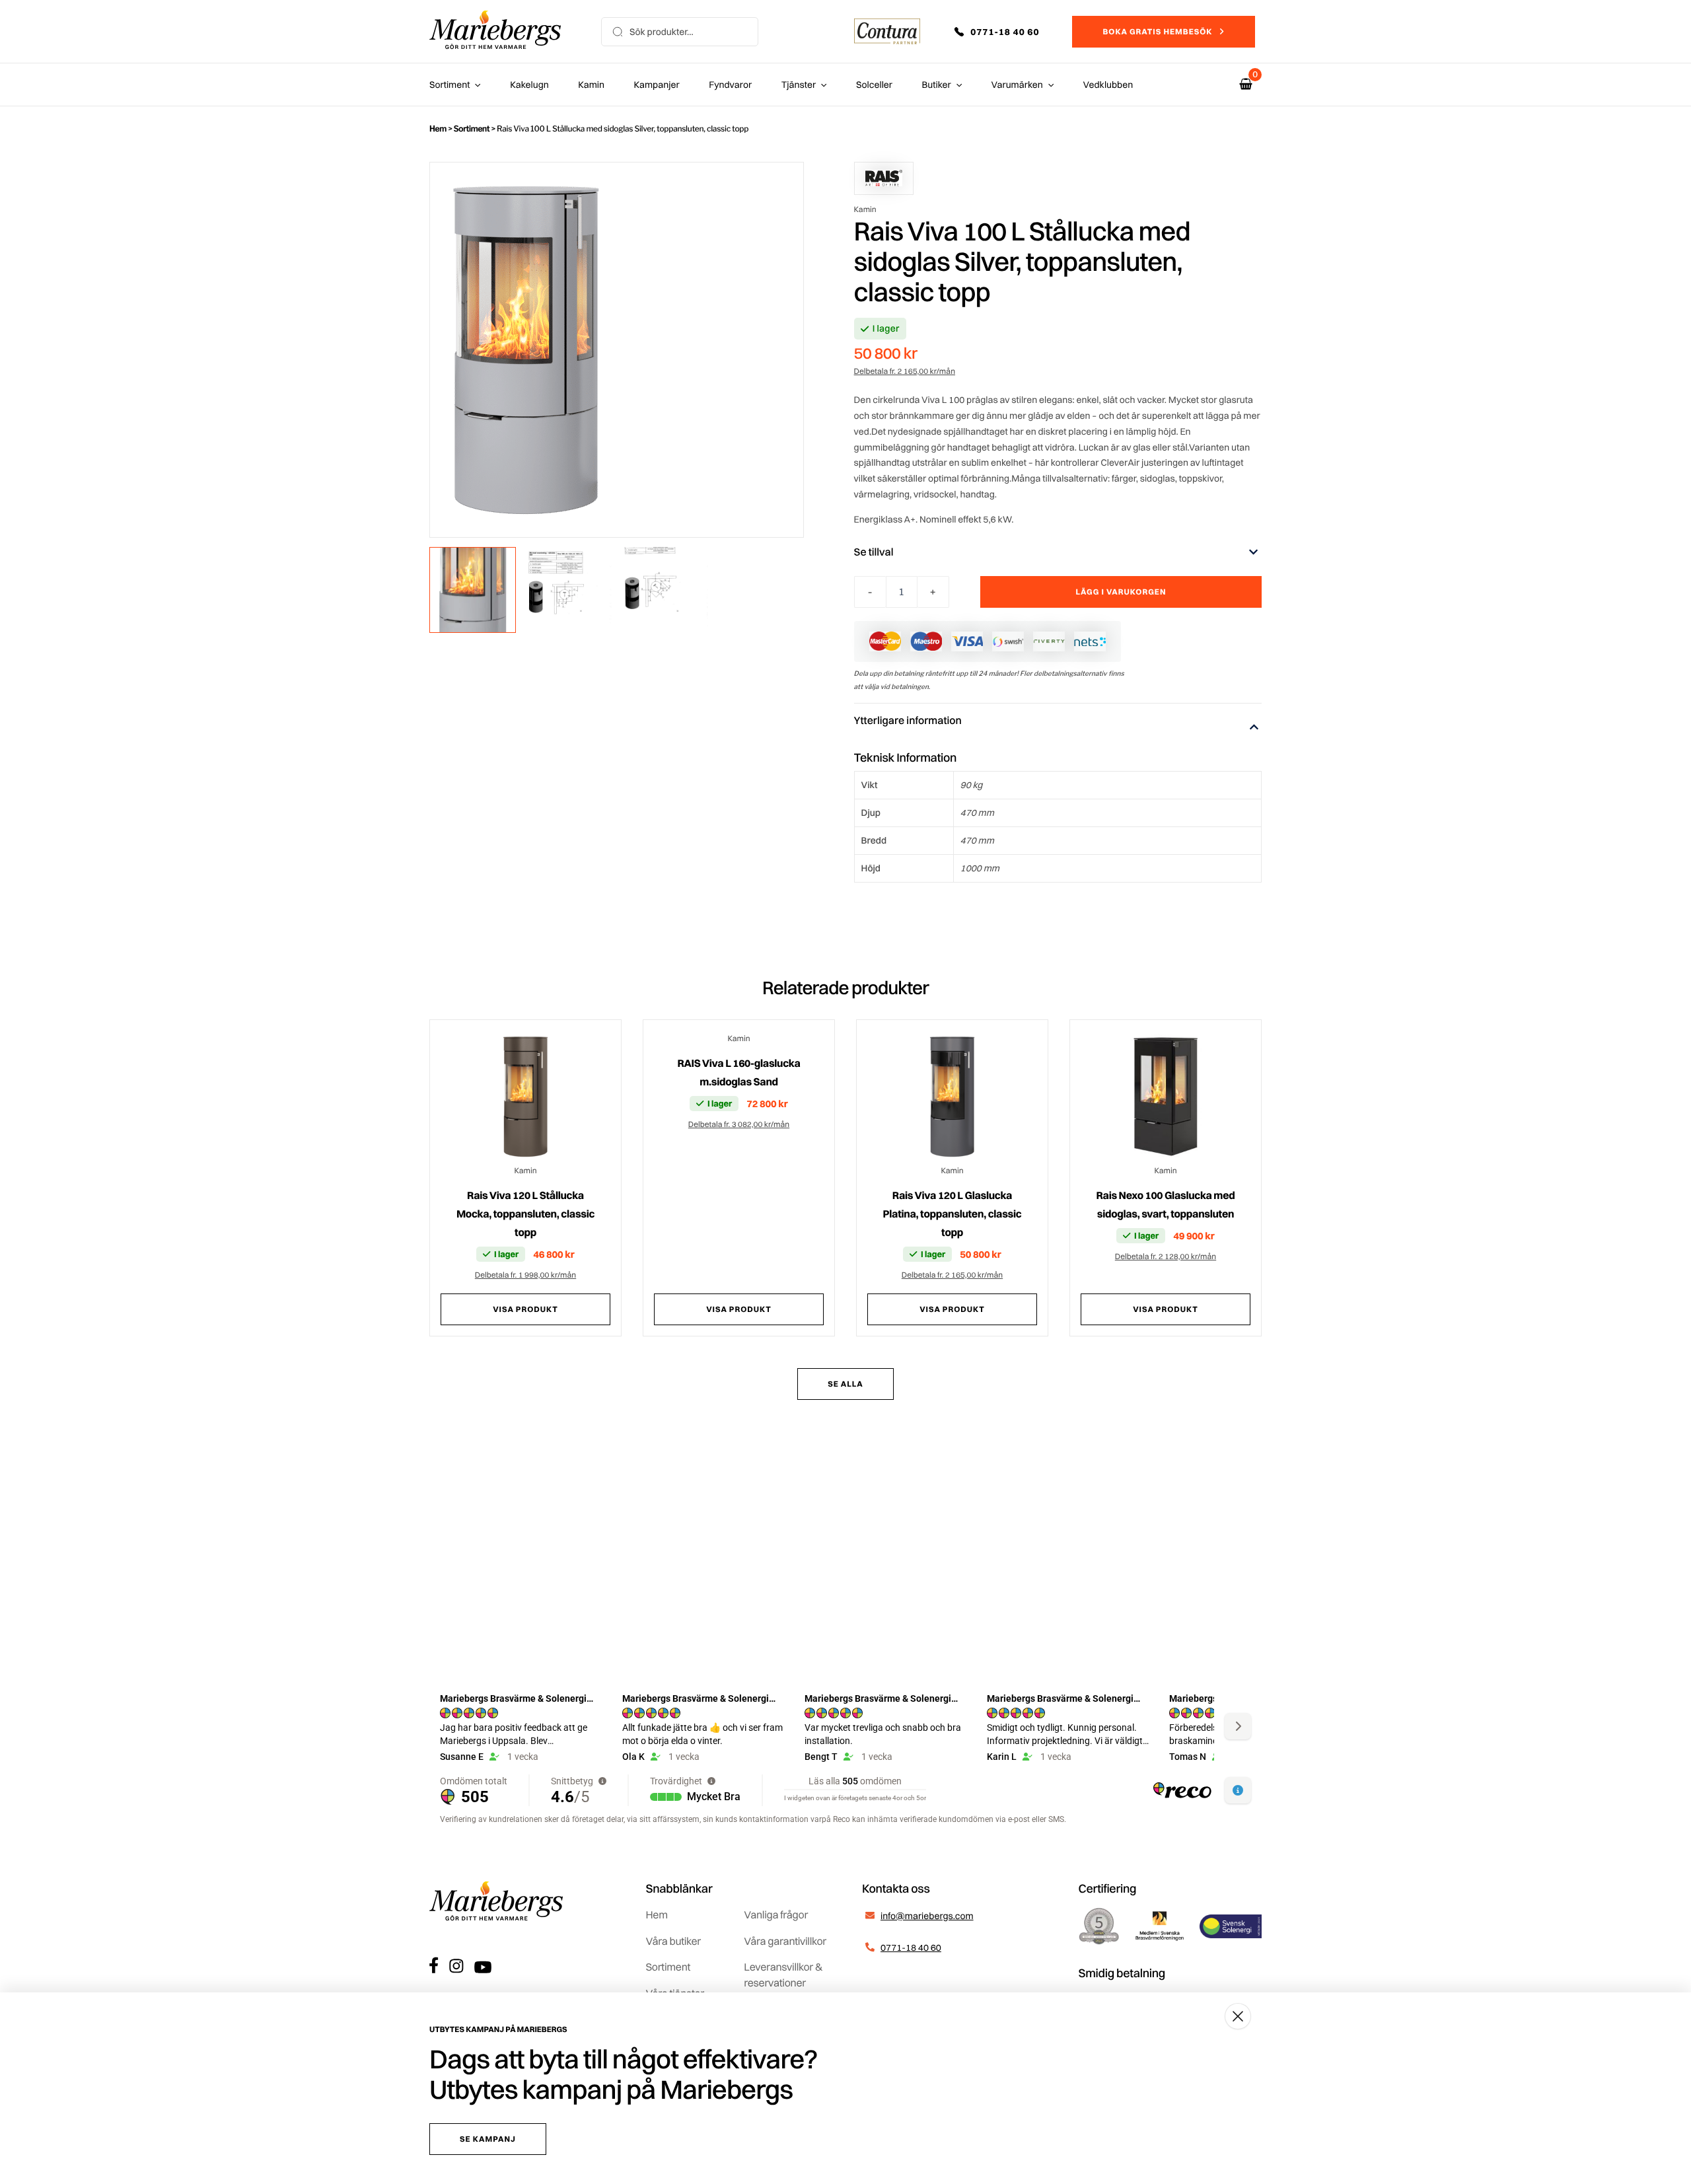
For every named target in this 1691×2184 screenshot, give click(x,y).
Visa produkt (525, 1309)
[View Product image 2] (569, 590)
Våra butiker (673, 1941)
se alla (845, 1384)
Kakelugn (529, 85)
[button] (1006, 32)
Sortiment (450, 85)
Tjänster (799, 85)
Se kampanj (488, 2139)
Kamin (591, 85)
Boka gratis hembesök (1157, 31)
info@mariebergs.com (927, 1916)
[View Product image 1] (473, 590)
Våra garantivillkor (785, 1941)
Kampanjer (657, 85)
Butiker (937, 85)
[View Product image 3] (665, 590)
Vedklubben (1108, 85)
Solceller (874, 85)
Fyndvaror (730, 85)
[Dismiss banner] (1238, 2016)
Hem (438, 128)
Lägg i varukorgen (1121, 592)
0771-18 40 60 (911, 1947)
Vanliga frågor (776, 1914)
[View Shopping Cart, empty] (1246, 84)
